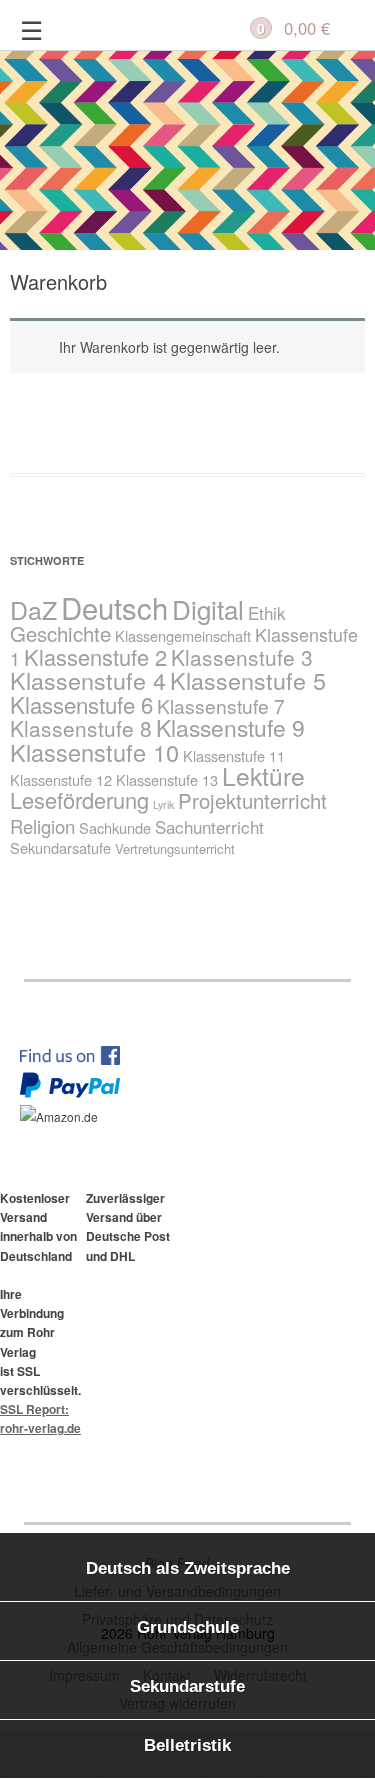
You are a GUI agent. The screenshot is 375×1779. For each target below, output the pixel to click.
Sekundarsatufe (60, 847)
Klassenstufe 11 (234, 755)
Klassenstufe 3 (242, 657)
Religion (42, 826)
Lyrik (163, 804)
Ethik (267, 612)
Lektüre (263, 775)
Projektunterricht (252, 800)
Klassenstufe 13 (167, 779)
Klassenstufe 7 (221, 705)
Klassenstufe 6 (81, 704)
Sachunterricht (209, 826)
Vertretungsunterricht (175, 848)
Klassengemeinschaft (183, 635)
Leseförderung (79, 799)
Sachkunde (115, 827)
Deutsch (114, 607)
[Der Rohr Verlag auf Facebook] (80, 1059)
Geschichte (60, 633)
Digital (208, 608)
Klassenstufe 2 (95, 656)
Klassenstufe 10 (94, 752)
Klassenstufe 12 (61, 779)
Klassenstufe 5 (248, 680)
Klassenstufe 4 (88, 680)
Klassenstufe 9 (230, 727)
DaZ (33, 609)
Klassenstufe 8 (81, 728)
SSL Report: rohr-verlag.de (40, 1418)
